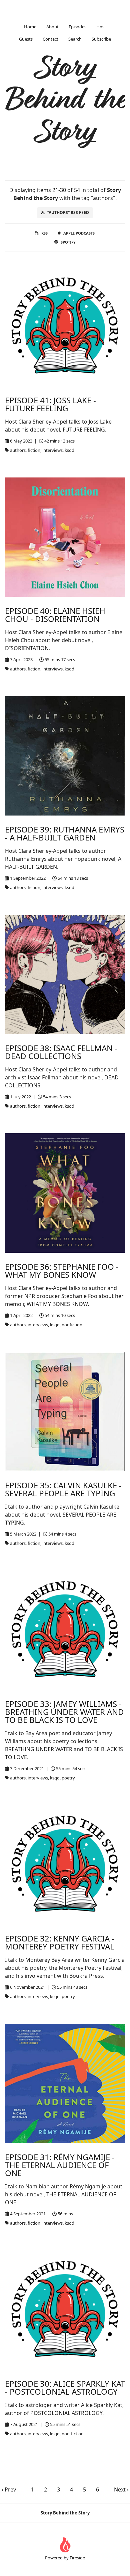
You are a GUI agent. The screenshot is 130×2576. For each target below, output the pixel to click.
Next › (121, 2489)
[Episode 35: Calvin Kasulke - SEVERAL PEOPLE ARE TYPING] (65, 1412)
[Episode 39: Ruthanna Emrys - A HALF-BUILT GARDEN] (65, 756)
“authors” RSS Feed (68, 212)
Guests (26, 39)
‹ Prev (9, 2489)
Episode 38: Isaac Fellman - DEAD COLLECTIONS (61, 1052)
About (52, 27)
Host (101, 27)
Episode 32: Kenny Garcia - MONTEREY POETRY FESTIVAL (60, 1942)
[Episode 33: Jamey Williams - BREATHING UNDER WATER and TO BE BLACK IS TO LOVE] (65, 1630)
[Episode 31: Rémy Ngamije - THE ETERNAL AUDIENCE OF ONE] (65, 2083)
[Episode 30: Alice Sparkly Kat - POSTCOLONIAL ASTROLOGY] (65, 2310)
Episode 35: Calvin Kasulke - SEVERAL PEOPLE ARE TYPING (63, 1489)
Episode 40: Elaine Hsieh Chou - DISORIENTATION (55, 615)
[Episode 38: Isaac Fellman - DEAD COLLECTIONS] (65, 974)
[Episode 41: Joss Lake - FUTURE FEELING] (65, 327)
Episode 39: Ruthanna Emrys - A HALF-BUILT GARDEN (65, 833)
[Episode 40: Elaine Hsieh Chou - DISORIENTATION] (65, 537)
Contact (50, 39)
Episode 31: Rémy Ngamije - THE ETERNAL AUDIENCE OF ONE (60, 2165)
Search (75, 39)
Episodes (77, 27)
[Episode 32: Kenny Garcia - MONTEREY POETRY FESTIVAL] (65, 1865)
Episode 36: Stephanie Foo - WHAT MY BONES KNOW (62, 1271)
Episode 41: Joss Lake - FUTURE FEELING (50, 404)
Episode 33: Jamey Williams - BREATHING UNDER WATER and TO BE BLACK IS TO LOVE (64, 1712)
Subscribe (101, 39)
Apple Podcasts (79, 233)
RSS (44, 233)
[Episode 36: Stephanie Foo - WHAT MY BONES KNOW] (65, 1193)
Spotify (68, 242)
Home (30, 27)
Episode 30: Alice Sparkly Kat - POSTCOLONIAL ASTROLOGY (65, 2388)
